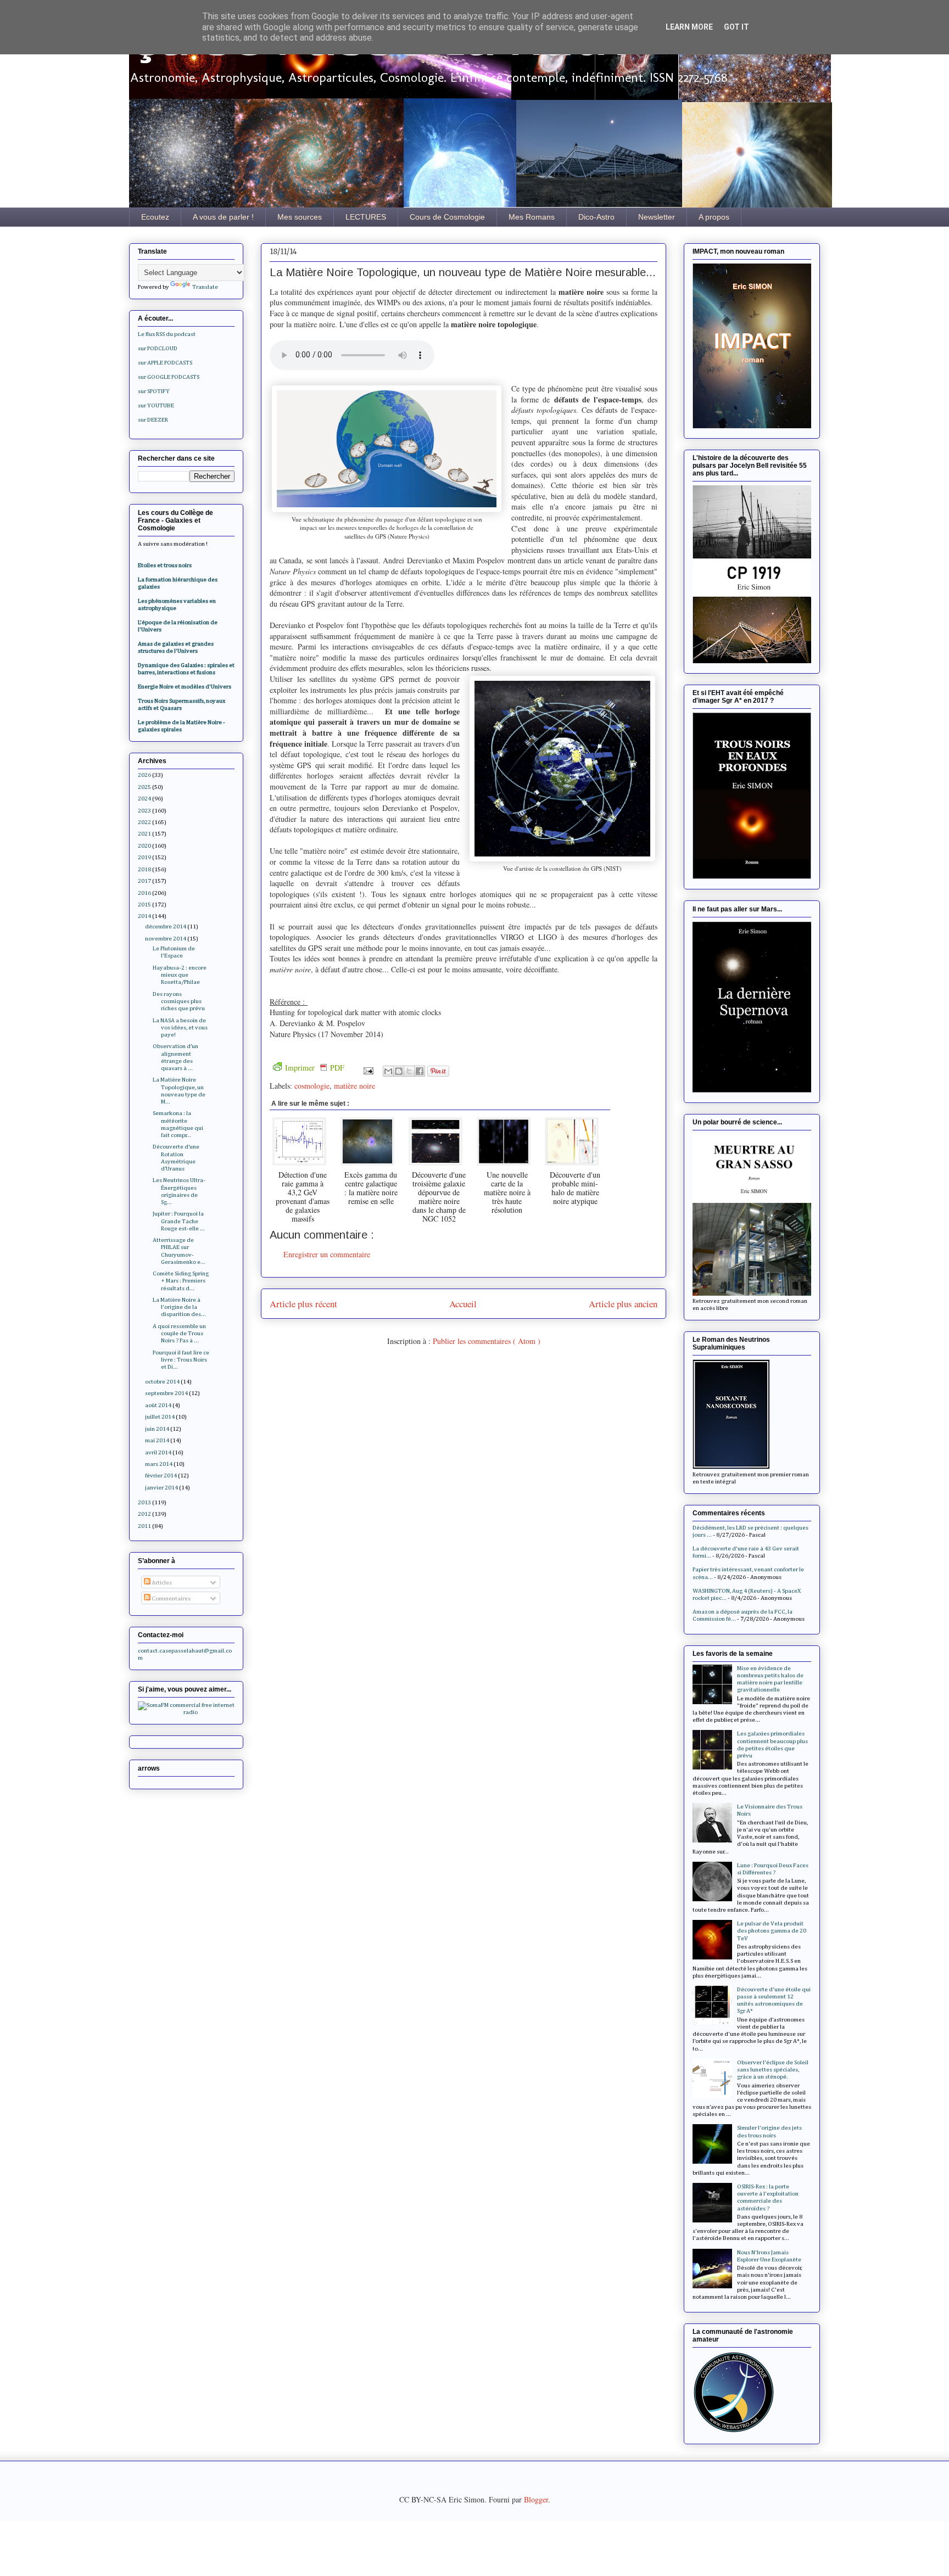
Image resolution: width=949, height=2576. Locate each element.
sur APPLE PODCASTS (165, 363)
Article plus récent (303, 1304)
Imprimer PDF (315, 1068)
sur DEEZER (153, 420)
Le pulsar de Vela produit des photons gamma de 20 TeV (772, 1931)
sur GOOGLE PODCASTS (169, 377)
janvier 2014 (161, 1488)
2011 (144, 1526)
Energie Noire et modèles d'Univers (185, 687)
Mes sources (300, 217)
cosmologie (312, 1086)
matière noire (355, 1086)
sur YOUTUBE (156, 405)
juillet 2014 (160, 1417)
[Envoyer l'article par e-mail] (368, 1070)
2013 (144, 1502)
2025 (144, 787)
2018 (144, 869)
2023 (144, 811)
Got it (736, 27)
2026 (144, 775)
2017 (144, 881)
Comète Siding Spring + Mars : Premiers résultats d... (181, 1281)
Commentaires (171, 1598)
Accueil (463, 1304)
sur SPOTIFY (154, 391)
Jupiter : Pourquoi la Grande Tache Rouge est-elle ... (179, 1221)
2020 (144, 846)
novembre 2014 (166, 939)
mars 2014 (159, 1464)
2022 (144, 822)
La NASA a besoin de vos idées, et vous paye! (180, 1027)
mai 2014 (157, 1440)
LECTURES (366, 217)
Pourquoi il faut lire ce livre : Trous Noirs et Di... (181, 1360)
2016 (144, 893)
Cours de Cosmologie (447, 217)
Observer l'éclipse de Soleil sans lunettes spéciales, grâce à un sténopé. (773, 2070)
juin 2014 (157, 1429)
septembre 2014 (166, 1393)
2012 (144, 1514)
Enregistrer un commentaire (327, 1254)
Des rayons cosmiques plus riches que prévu (179, 1001)
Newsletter (657, 217)
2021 (144, 834)
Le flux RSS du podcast (167, 334)
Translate (205, 287)
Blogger (536, 2499)
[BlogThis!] (399, 1071)
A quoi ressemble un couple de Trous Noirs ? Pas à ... (179, 1333)
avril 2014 (158, 1452)
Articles (161, 1583)
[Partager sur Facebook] (420, 1071)
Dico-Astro (596, 217)
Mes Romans (532, 217)
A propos (714, 217)
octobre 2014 (162, 1382)
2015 (144, 905)
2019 (144, 857)
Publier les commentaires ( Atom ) (487, 1341)
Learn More (689, 27)
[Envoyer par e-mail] (388, 1071)
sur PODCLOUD (158, 348)
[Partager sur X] (409, 1071)
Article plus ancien (623, 1304)
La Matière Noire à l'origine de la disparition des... (179, 1307)
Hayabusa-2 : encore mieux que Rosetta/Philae (180, 975)
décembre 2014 (166, 926)
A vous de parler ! (223, 217)
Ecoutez (155, 217)
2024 (144, 799)
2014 (144, 916)
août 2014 (158, 1405)
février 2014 (161, 1475)
